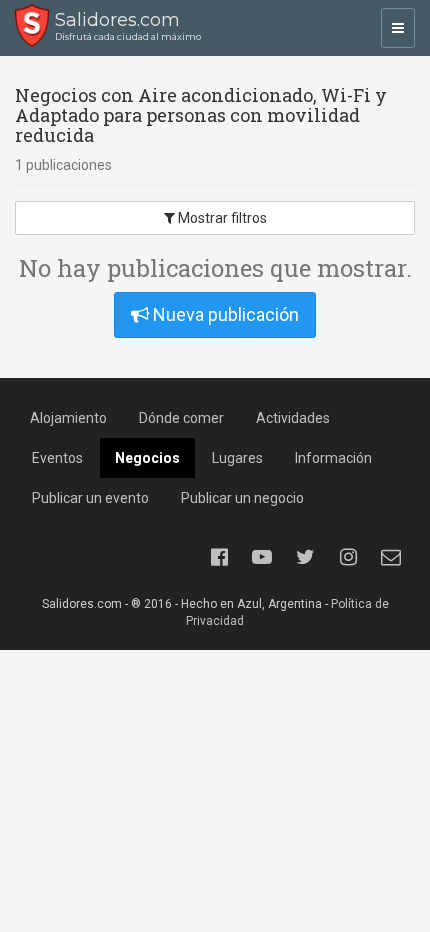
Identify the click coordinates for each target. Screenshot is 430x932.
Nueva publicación (224, 314)
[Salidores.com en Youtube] (262, 557)
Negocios (147, 458)
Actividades (293, 418)
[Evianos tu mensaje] (391, 557)
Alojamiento (68, 418)
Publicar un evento (90, 498)
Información (333, 458)
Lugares (237, 458)
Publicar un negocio (242, 498)
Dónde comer (181, 418)
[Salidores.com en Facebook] (219, 557)
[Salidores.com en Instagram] (348, 557)
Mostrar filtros (221, 218)
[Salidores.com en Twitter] (305, 557)
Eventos (57, 458)
